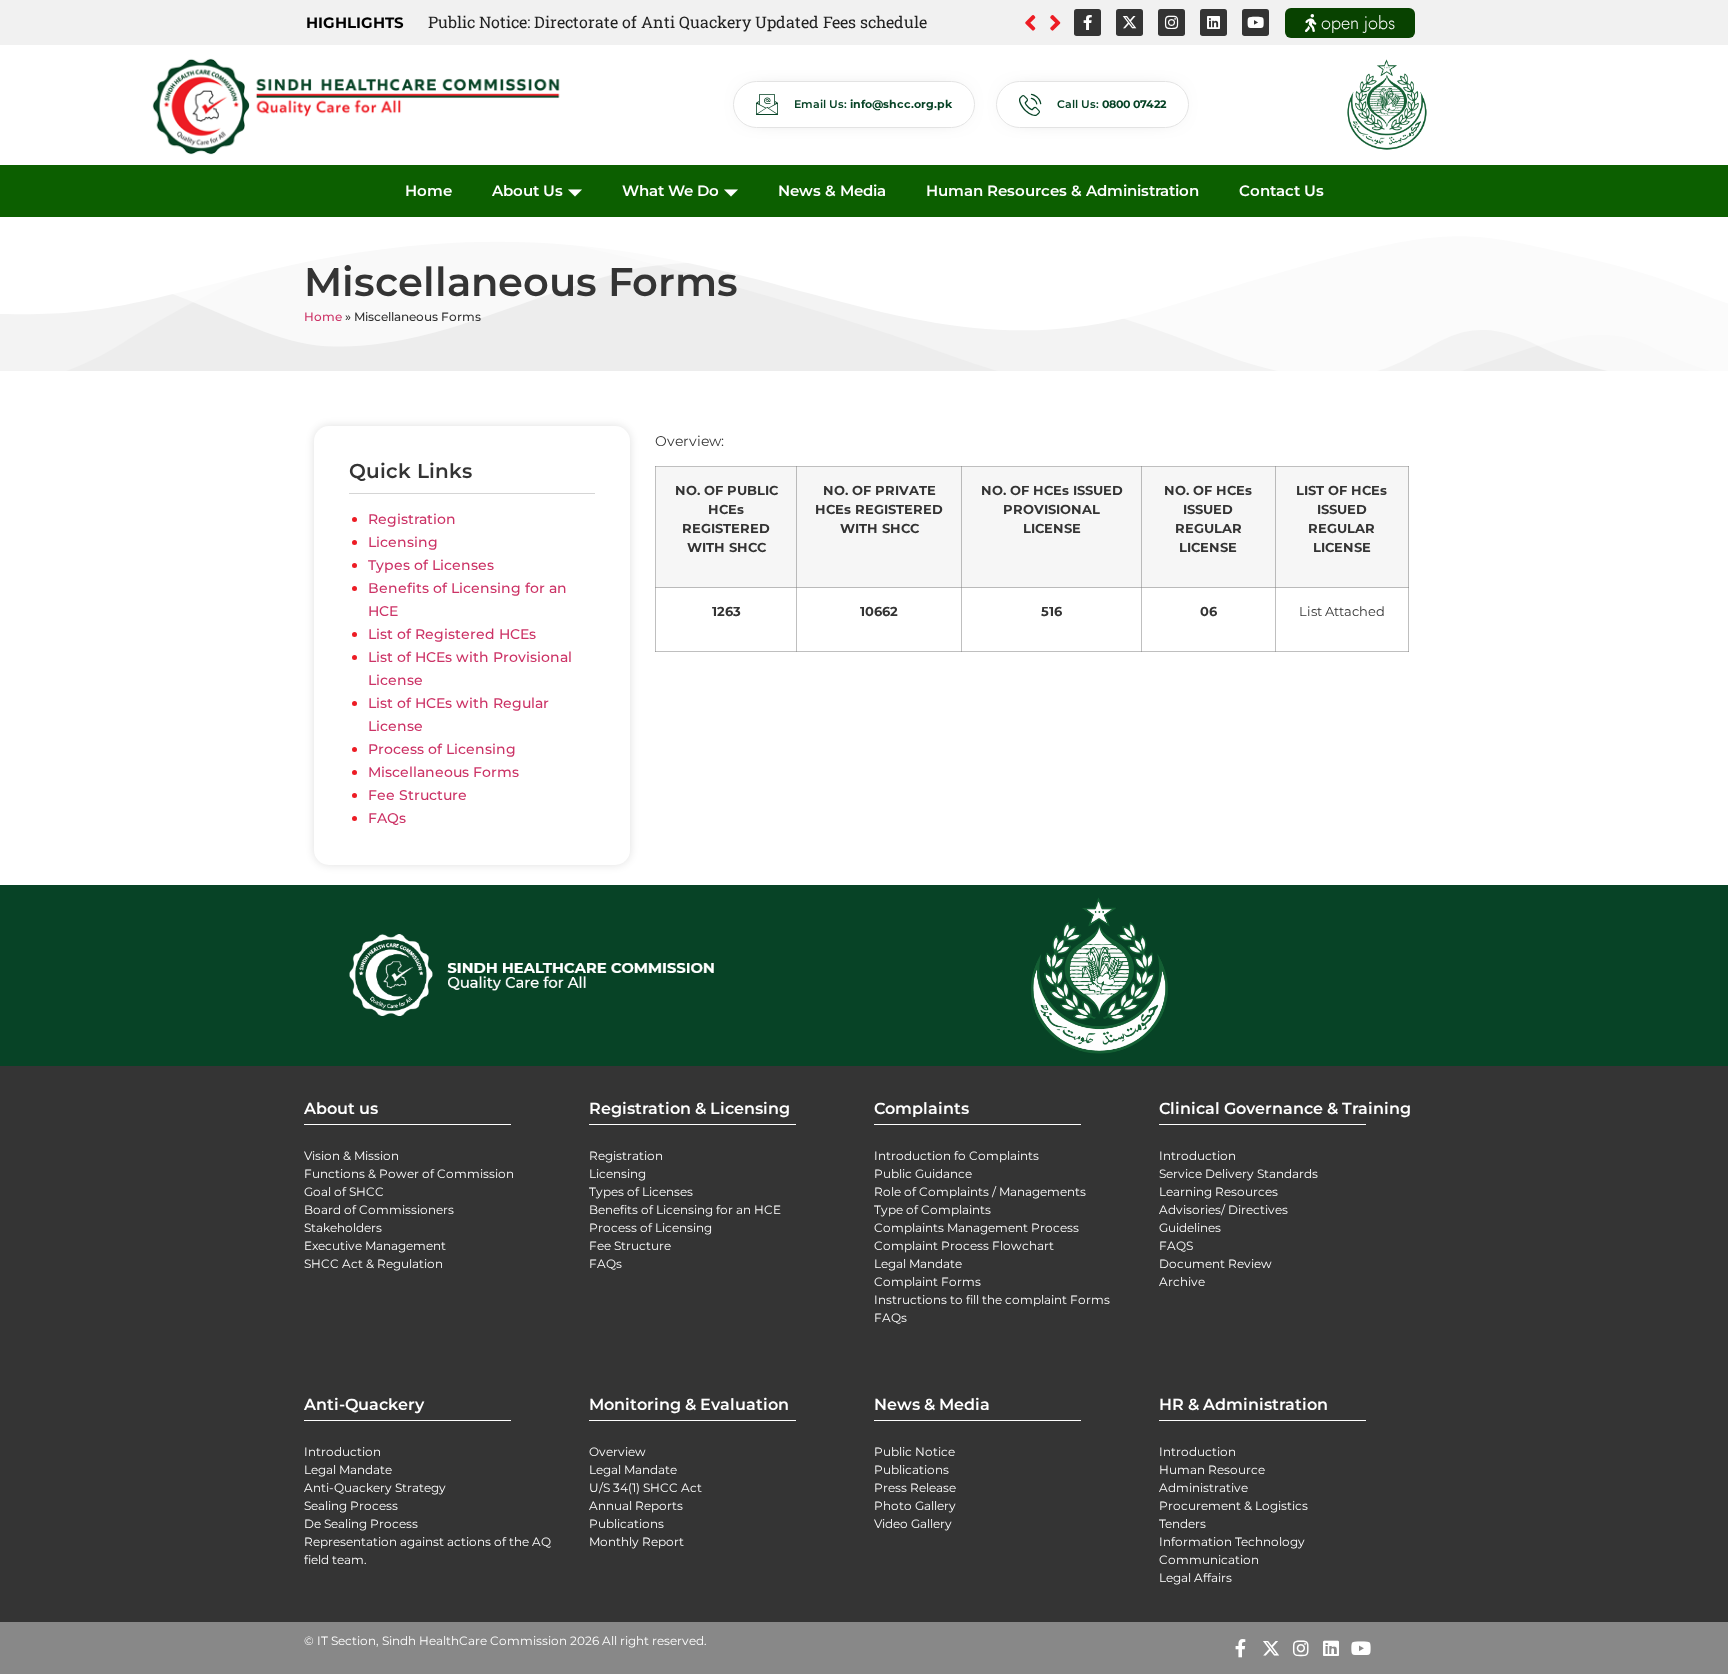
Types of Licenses (431, 565)
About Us (527, 190)
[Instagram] (1171, 22)
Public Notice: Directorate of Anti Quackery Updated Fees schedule (677, 21)
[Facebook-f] (1087, 22)
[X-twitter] (1129, 22)
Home (428, 190)
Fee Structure (417, 795)
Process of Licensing (442, 749)
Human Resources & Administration (1062, 190)
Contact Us (1281, 190)
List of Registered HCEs (454, 634)
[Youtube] (1255, 22)
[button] (1055, 23)
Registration (412, 519)
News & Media (832, 190)
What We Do (670, 190)
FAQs (387, 818)
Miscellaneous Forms (443, 772)
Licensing (403, 542)
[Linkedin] (1213, 22)
